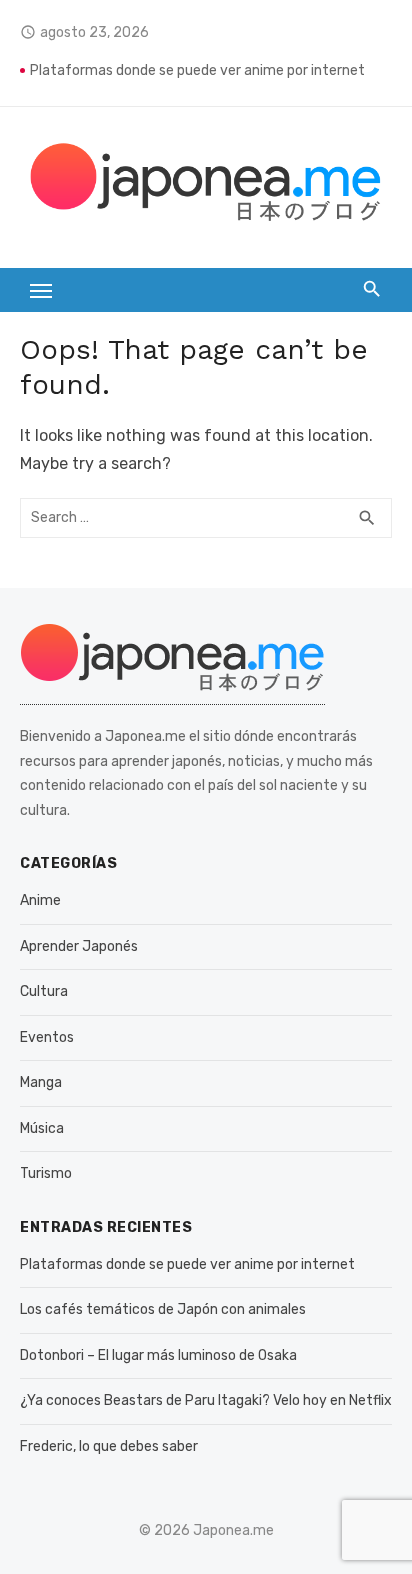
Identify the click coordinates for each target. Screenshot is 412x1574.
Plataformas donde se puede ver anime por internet (197, 70)
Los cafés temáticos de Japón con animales (163, 1309)
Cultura (44, 991)
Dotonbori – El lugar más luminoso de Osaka (158, 1355)
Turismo (46, 1173)
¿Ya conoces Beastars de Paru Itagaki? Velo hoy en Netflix (206, 1400)
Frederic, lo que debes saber (109, 1446)
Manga (41, 1082)
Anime (40, 900)
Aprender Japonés (79, 946)
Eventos (47, 1037)
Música (42, 1128)
